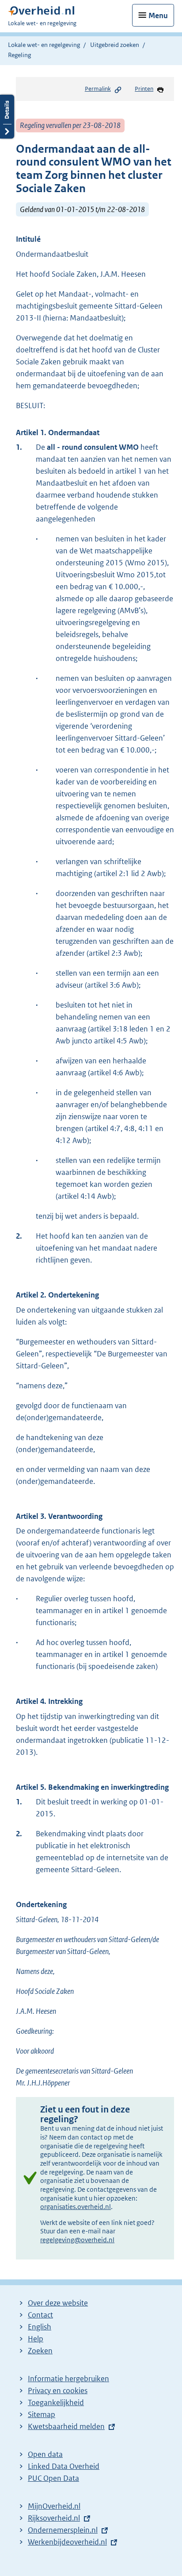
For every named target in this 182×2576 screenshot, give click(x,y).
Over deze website (58, 2303)
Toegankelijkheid (56, 2402)
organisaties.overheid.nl (76, 2207)
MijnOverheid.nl (54, 2506)
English (40, 2327)
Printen (144, 89)
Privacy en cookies (58, 2391)
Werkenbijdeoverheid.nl (67, 2542)
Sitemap (42, 2414)
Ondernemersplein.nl (63, 2530)
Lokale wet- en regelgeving (44, 45)
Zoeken (40, 2351)
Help (36, 2339)
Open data (45, 2454)
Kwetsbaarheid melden (66, 2426)
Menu (158, 15)
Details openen (7, 117)
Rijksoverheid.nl (54, 2518)
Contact (40, 2315)
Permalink (98, 89)
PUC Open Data (53, 2478)
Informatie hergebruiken (68, 2379)
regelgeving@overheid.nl (77, 2240)
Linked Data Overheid (64, 2466)
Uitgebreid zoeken (115, 45)
